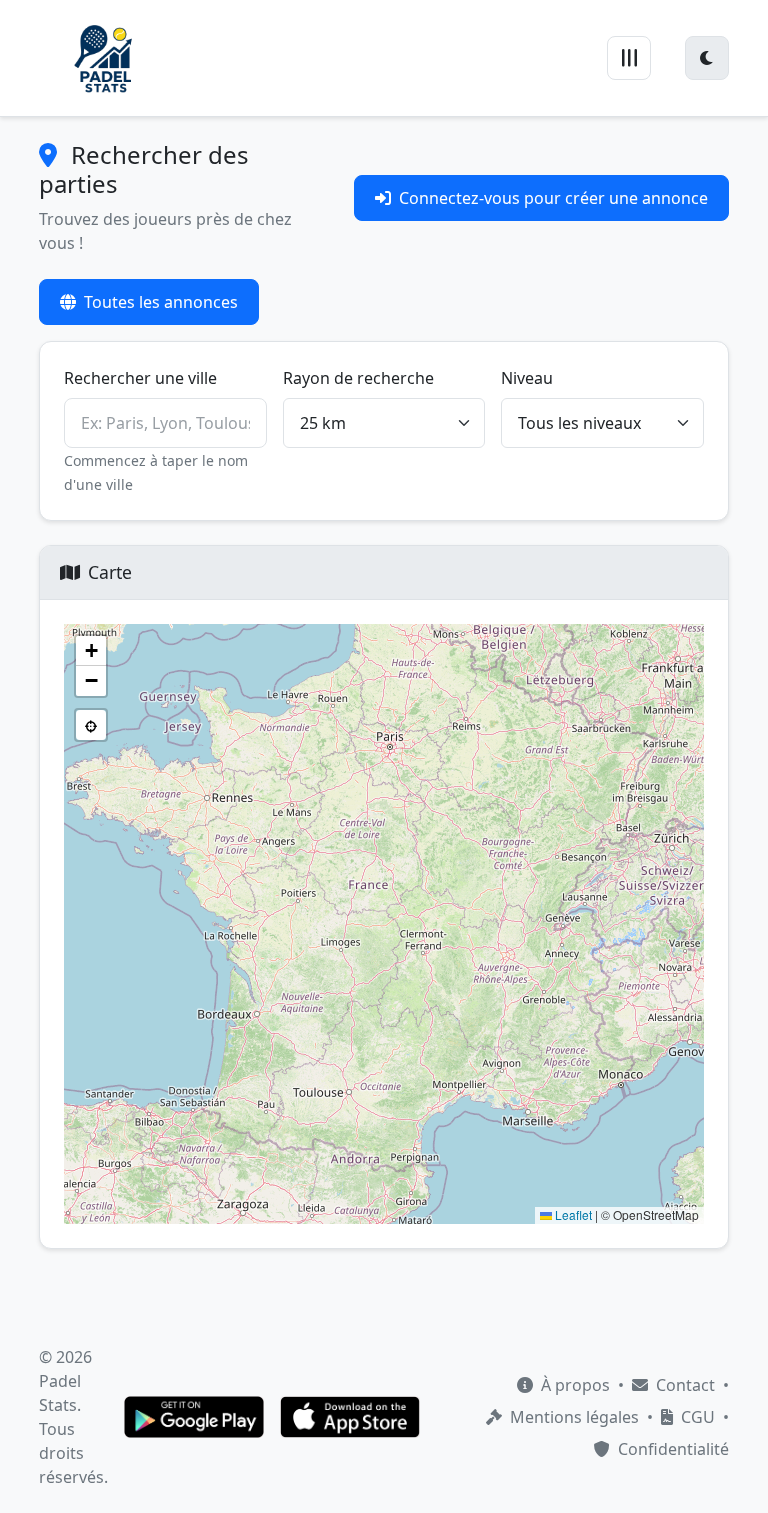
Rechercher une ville (140, 378)
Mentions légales (572, 1417)
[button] (91, 651)
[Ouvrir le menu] (629, 58)
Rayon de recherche (358, 378)
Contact (683, 1385)
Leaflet (572, 1214)
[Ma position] (91, 725)
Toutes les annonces (161, 302)
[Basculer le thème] (707, 58)
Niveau (527, 378)
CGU (696, 1417)
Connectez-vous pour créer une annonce (553, 198)
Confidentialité (671, 1449)
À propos (573, 1385)
